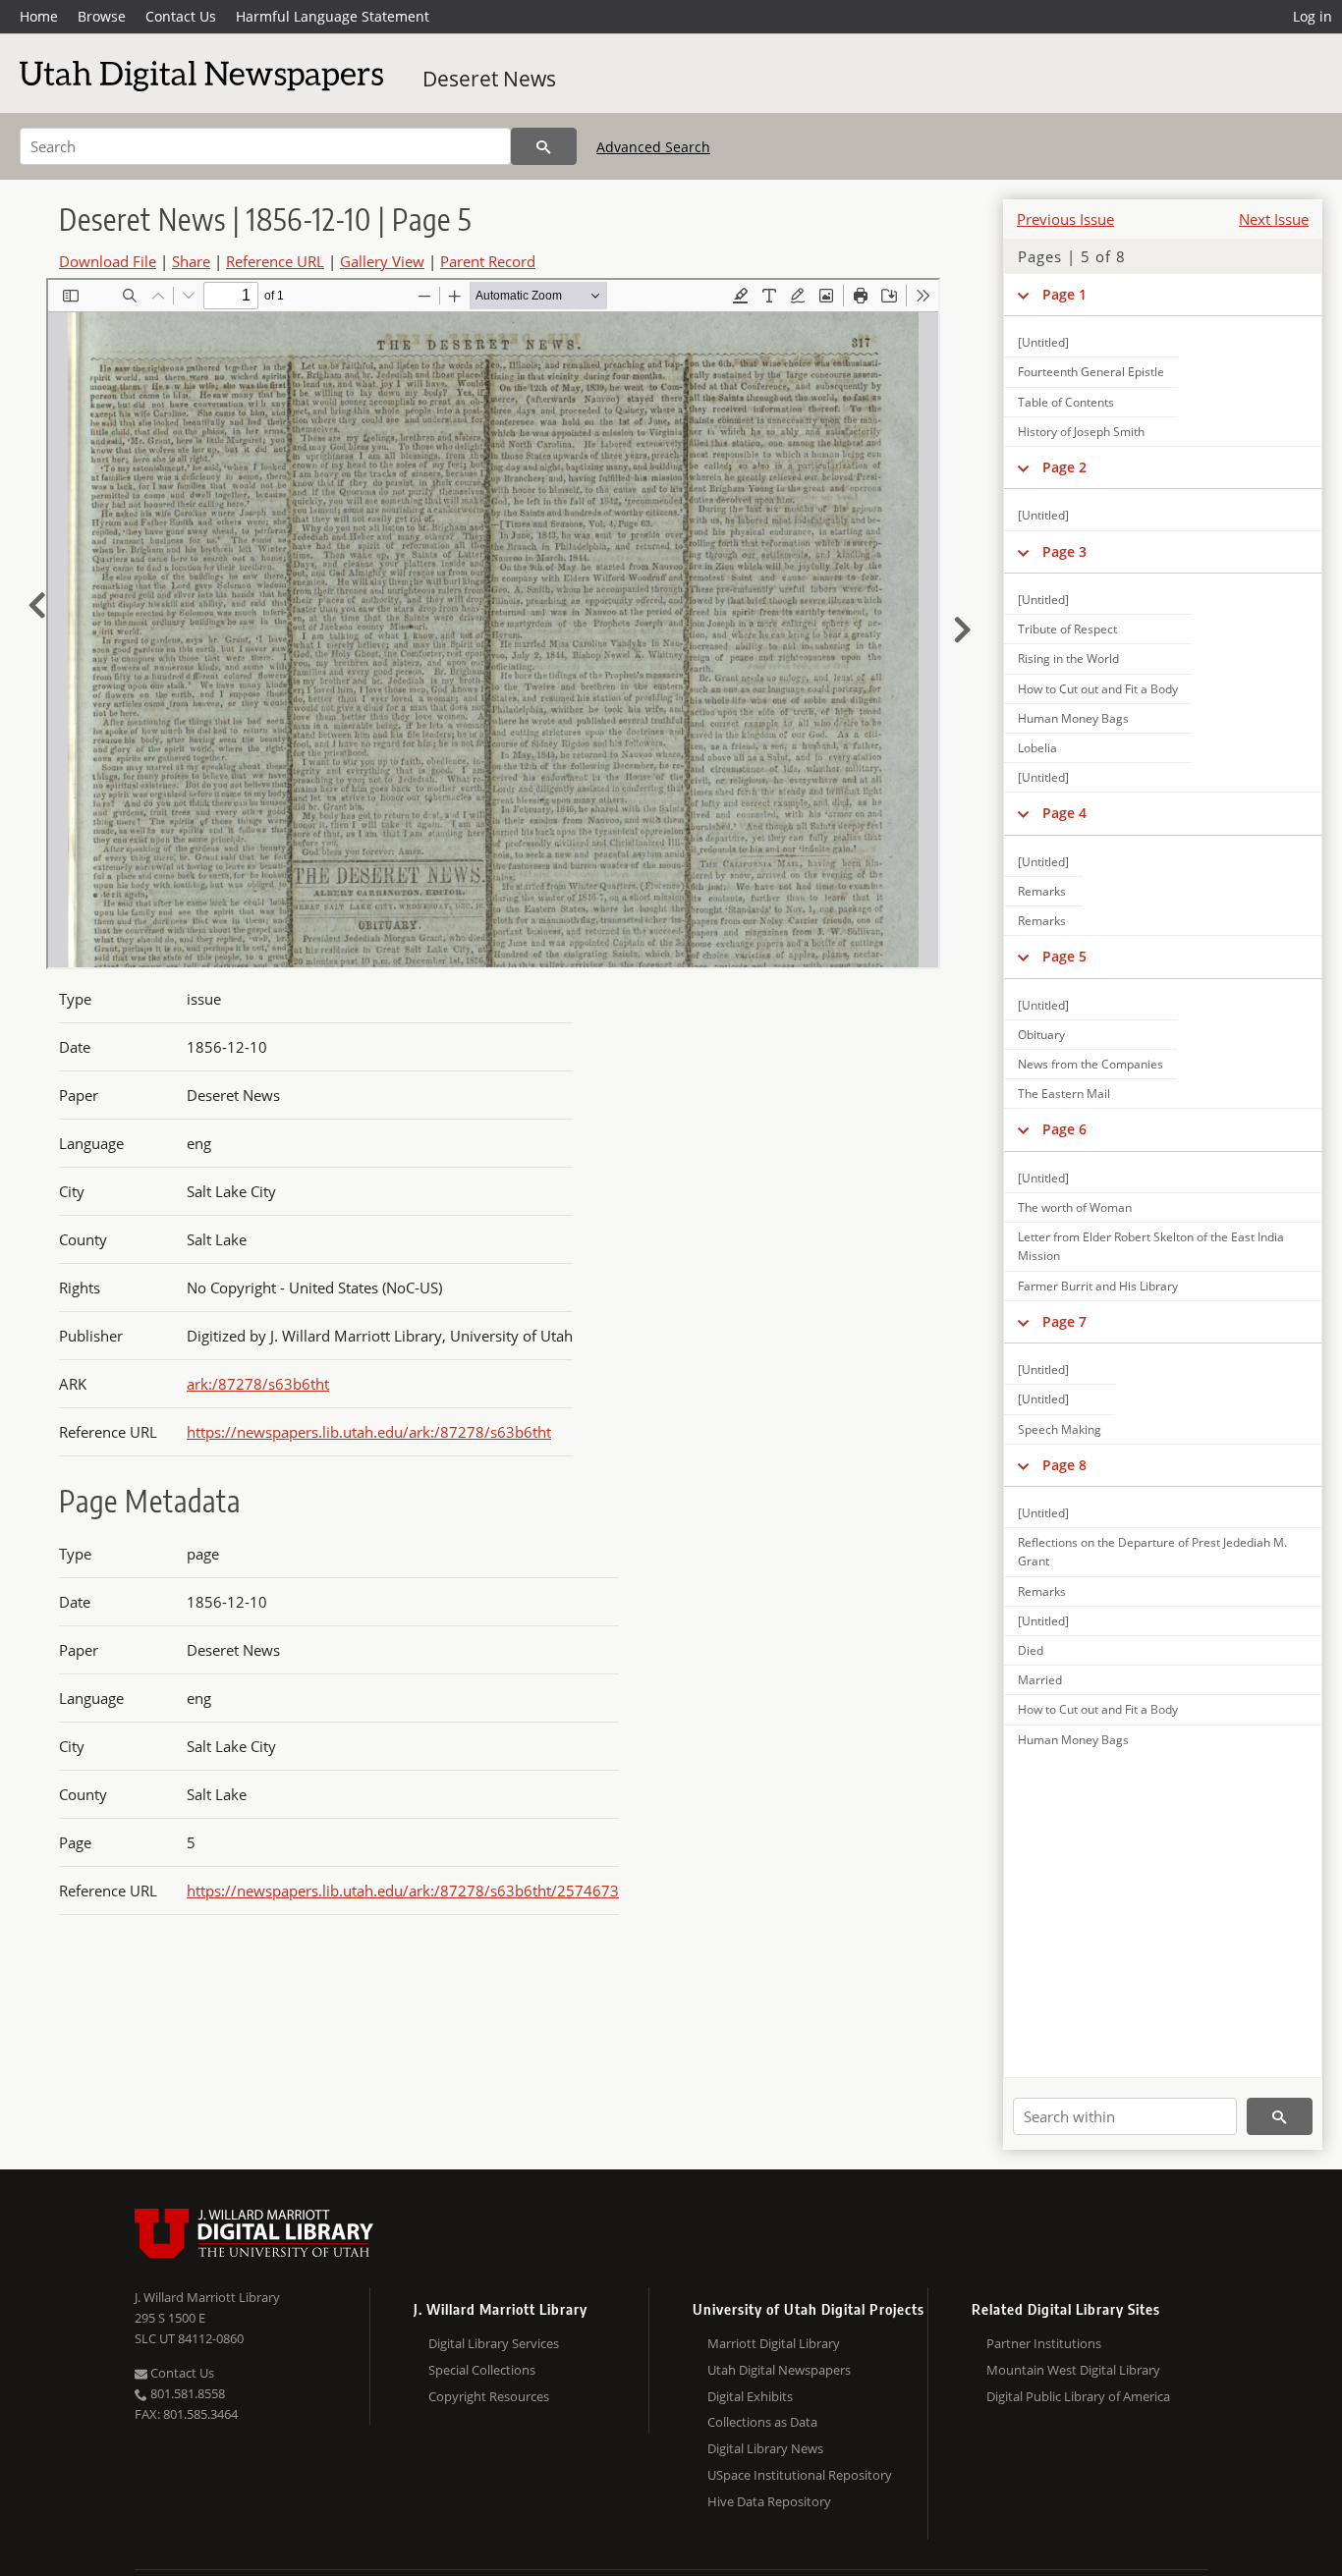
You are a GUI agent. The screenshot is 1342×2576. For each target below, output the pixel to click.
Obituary (1041, 1035)
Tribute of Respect (1067, 629)
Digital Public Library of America (1078, 2396)
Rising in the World (1068, 658)
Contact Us (181, 16)
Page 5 (1064, 956)
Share (191, 261)
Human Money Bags (1073, 718)
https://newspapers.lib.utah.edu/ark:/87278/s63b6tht (369, 1432)
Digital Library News (765, 2448)
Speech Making (1060, 1429)
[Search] (544, 146)
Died (1031, 1650)
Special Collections (482, 2370)
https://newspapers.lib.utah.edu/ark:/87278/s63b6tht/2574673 (403, 1891)
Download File (108, 261)
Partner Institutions (1044, 2343)
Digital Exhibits (750, 2396)
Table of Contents (1066, 402)
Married (1040, 1680)
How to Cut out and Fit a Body (1098, 689)
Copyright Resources (489, 2396)
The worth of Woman (1075, 1207)
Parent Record (488, 261)
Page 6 (1064, 1129)
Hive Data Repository (769, 2501)
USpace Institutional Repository (800, 2475)
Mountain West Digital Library (1073, 2370)
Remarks (1042, 891)
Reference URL (275, 261)
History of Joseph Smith (1081, 432)
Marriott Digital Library (774, 2343)
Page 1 (1064, 294)
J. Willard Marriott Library (207, 2297)
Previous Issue (1065, 219)
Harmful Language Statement (333, 16)
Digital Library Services (494, 2343)
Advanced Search (653, 147)
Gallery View (382, 261)
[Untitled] (1043, 342)
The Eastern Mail (1064, 1094)
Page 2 (1064, 467)
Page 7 (1064, 1321)
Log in (1313, 16)
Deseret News (489, 79)
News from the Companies (1090, 1064)
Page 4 (1064, 813)
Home (39, 16)
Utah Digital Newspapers (779, 2370)
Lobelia (1037, 748)
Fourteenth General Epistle (1091, 372)
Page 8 (1064, 1465)
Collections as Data (762, 2422)
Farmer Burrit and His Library (1098, 1286)
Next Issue (1274, 219)
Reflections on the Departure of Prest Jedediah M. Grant (1152, 1552)
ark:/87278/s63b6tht (258, 1384)
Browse (102, 16)
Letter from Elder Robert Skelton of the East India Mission (1151, 1246)
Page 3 (1064, 551)
